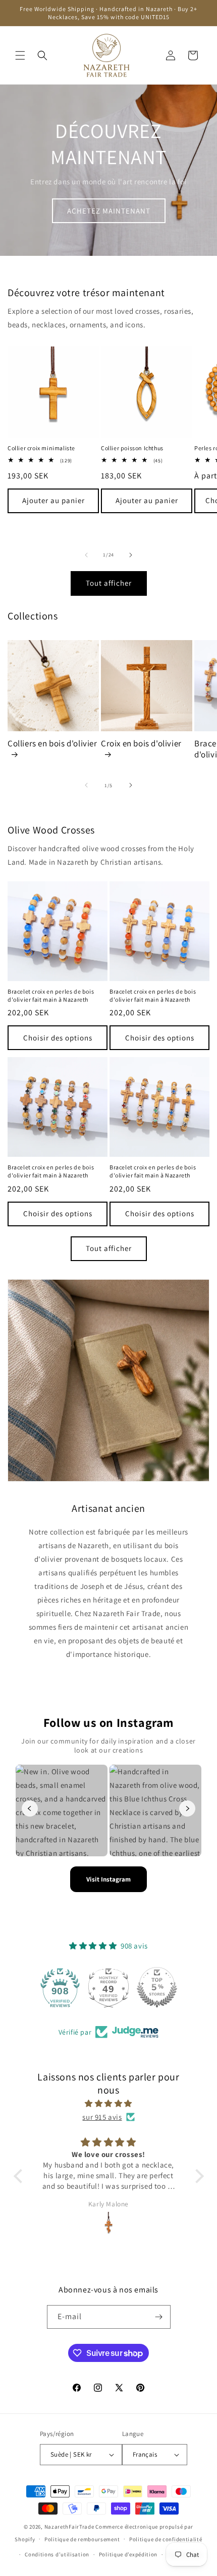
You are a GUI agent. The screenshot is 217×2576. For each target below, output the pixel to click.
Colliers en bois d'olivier (52, 743)
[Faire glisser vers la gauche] (86, 555)
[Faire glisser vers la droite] (131, 555)
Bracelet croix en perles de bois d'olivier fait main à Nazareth (51, 995)
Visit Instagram (108, 1879)
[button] (20, 55)
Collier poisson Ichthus (132, 448)
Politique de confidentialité (166, 2539)
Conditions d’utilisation (57, 2554)
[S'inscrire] (159, 2317)
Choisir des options (58, 1038)
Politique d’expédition (128, 2554)
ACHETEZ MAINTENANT (109, 211)
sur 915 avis (102, 2117)
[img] (109, 2103)
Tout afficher (109, 583)
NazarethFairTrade (69, 2527)
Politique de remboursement (82, 2539)
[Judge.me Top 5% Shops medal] (157, 1987)
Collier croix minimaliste (41, 448)
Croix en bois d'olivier (141, 743)
